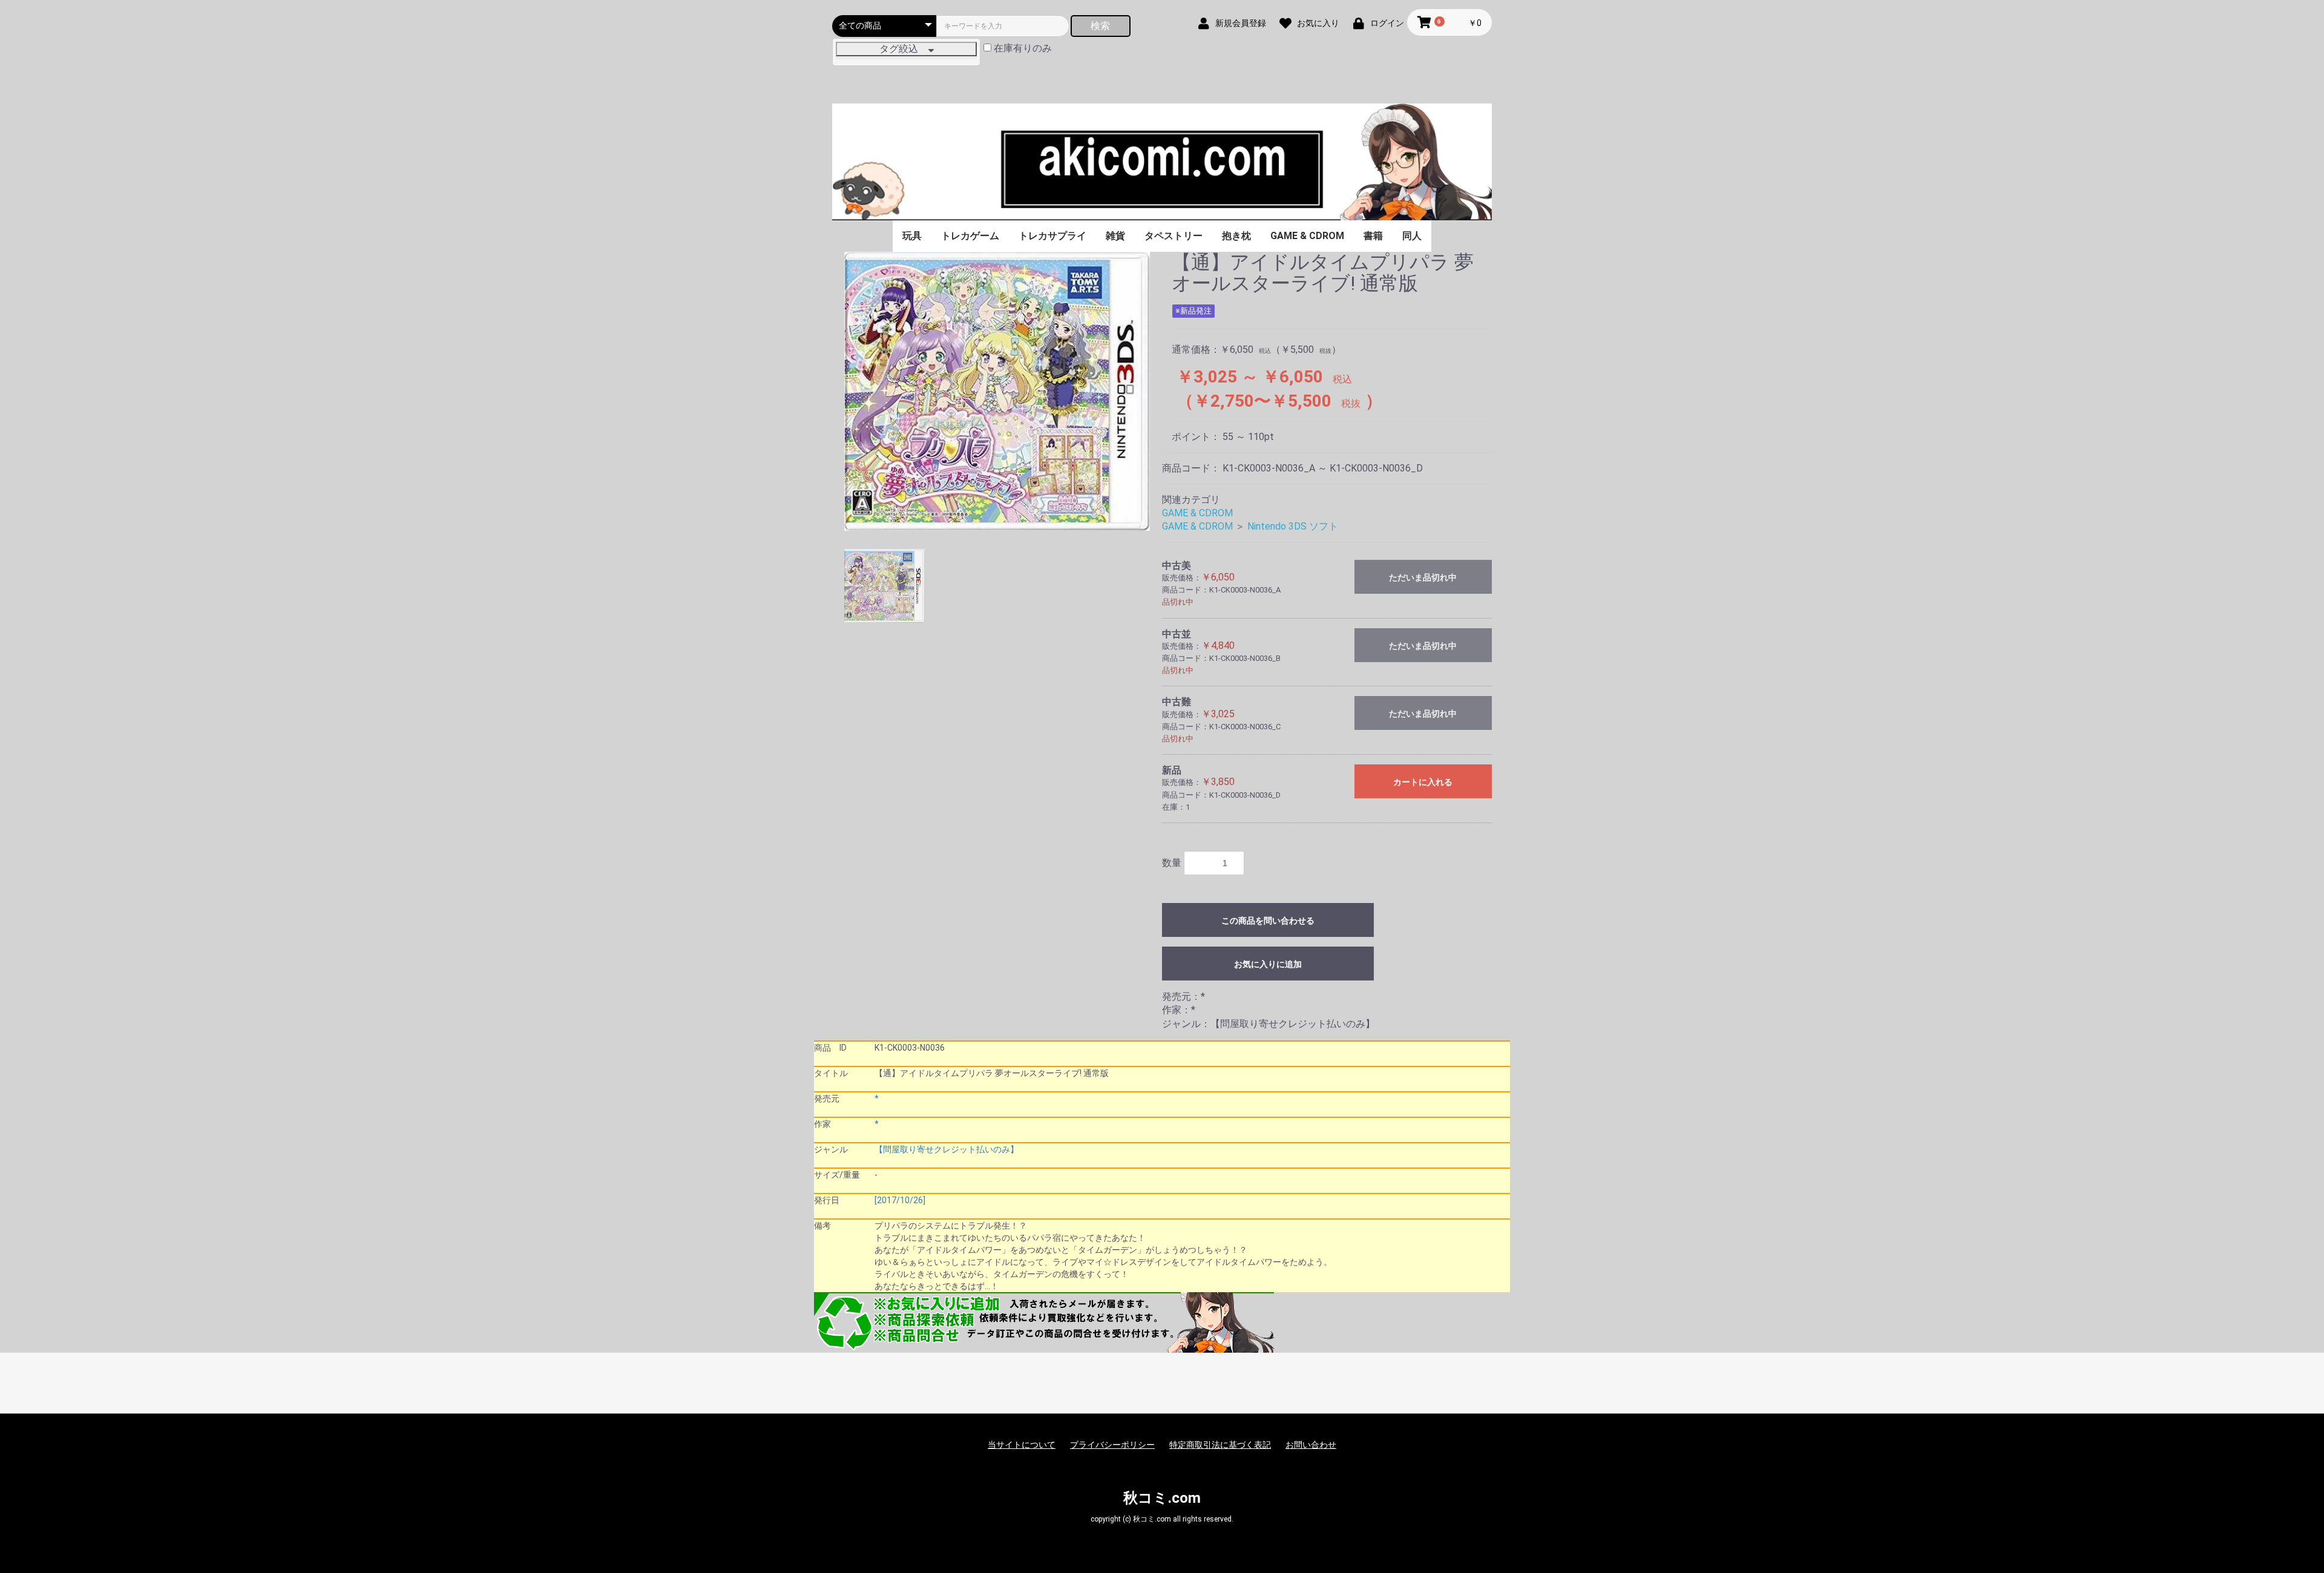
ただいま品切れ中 (1423, 577)
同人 (1412, 236)
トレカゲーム (970, 236)
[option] (997, 392)
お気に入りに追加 (1268, 964)
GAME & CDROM (1307, 236)
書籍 (1373, 236)
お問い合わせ (1311, 1445)
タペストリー (1173, 236)
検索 (1100, 26)
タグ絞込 (904, 49)
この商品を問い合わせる (1268, 921)
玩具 (912, 236)
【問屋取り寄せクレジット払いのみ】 (947, 1149)
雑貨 (1115, 236)
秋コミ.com (1162, 1498)
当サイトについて (1022, 1445)
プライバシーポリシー (1112, 1445)
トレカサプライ (1052, 236)
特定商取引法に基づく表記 (1220, 1445)
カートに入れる (1423, 782)
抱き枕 (1236, 236)
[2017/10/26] (900, 1200)
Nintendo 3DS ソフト (1293, 526)
